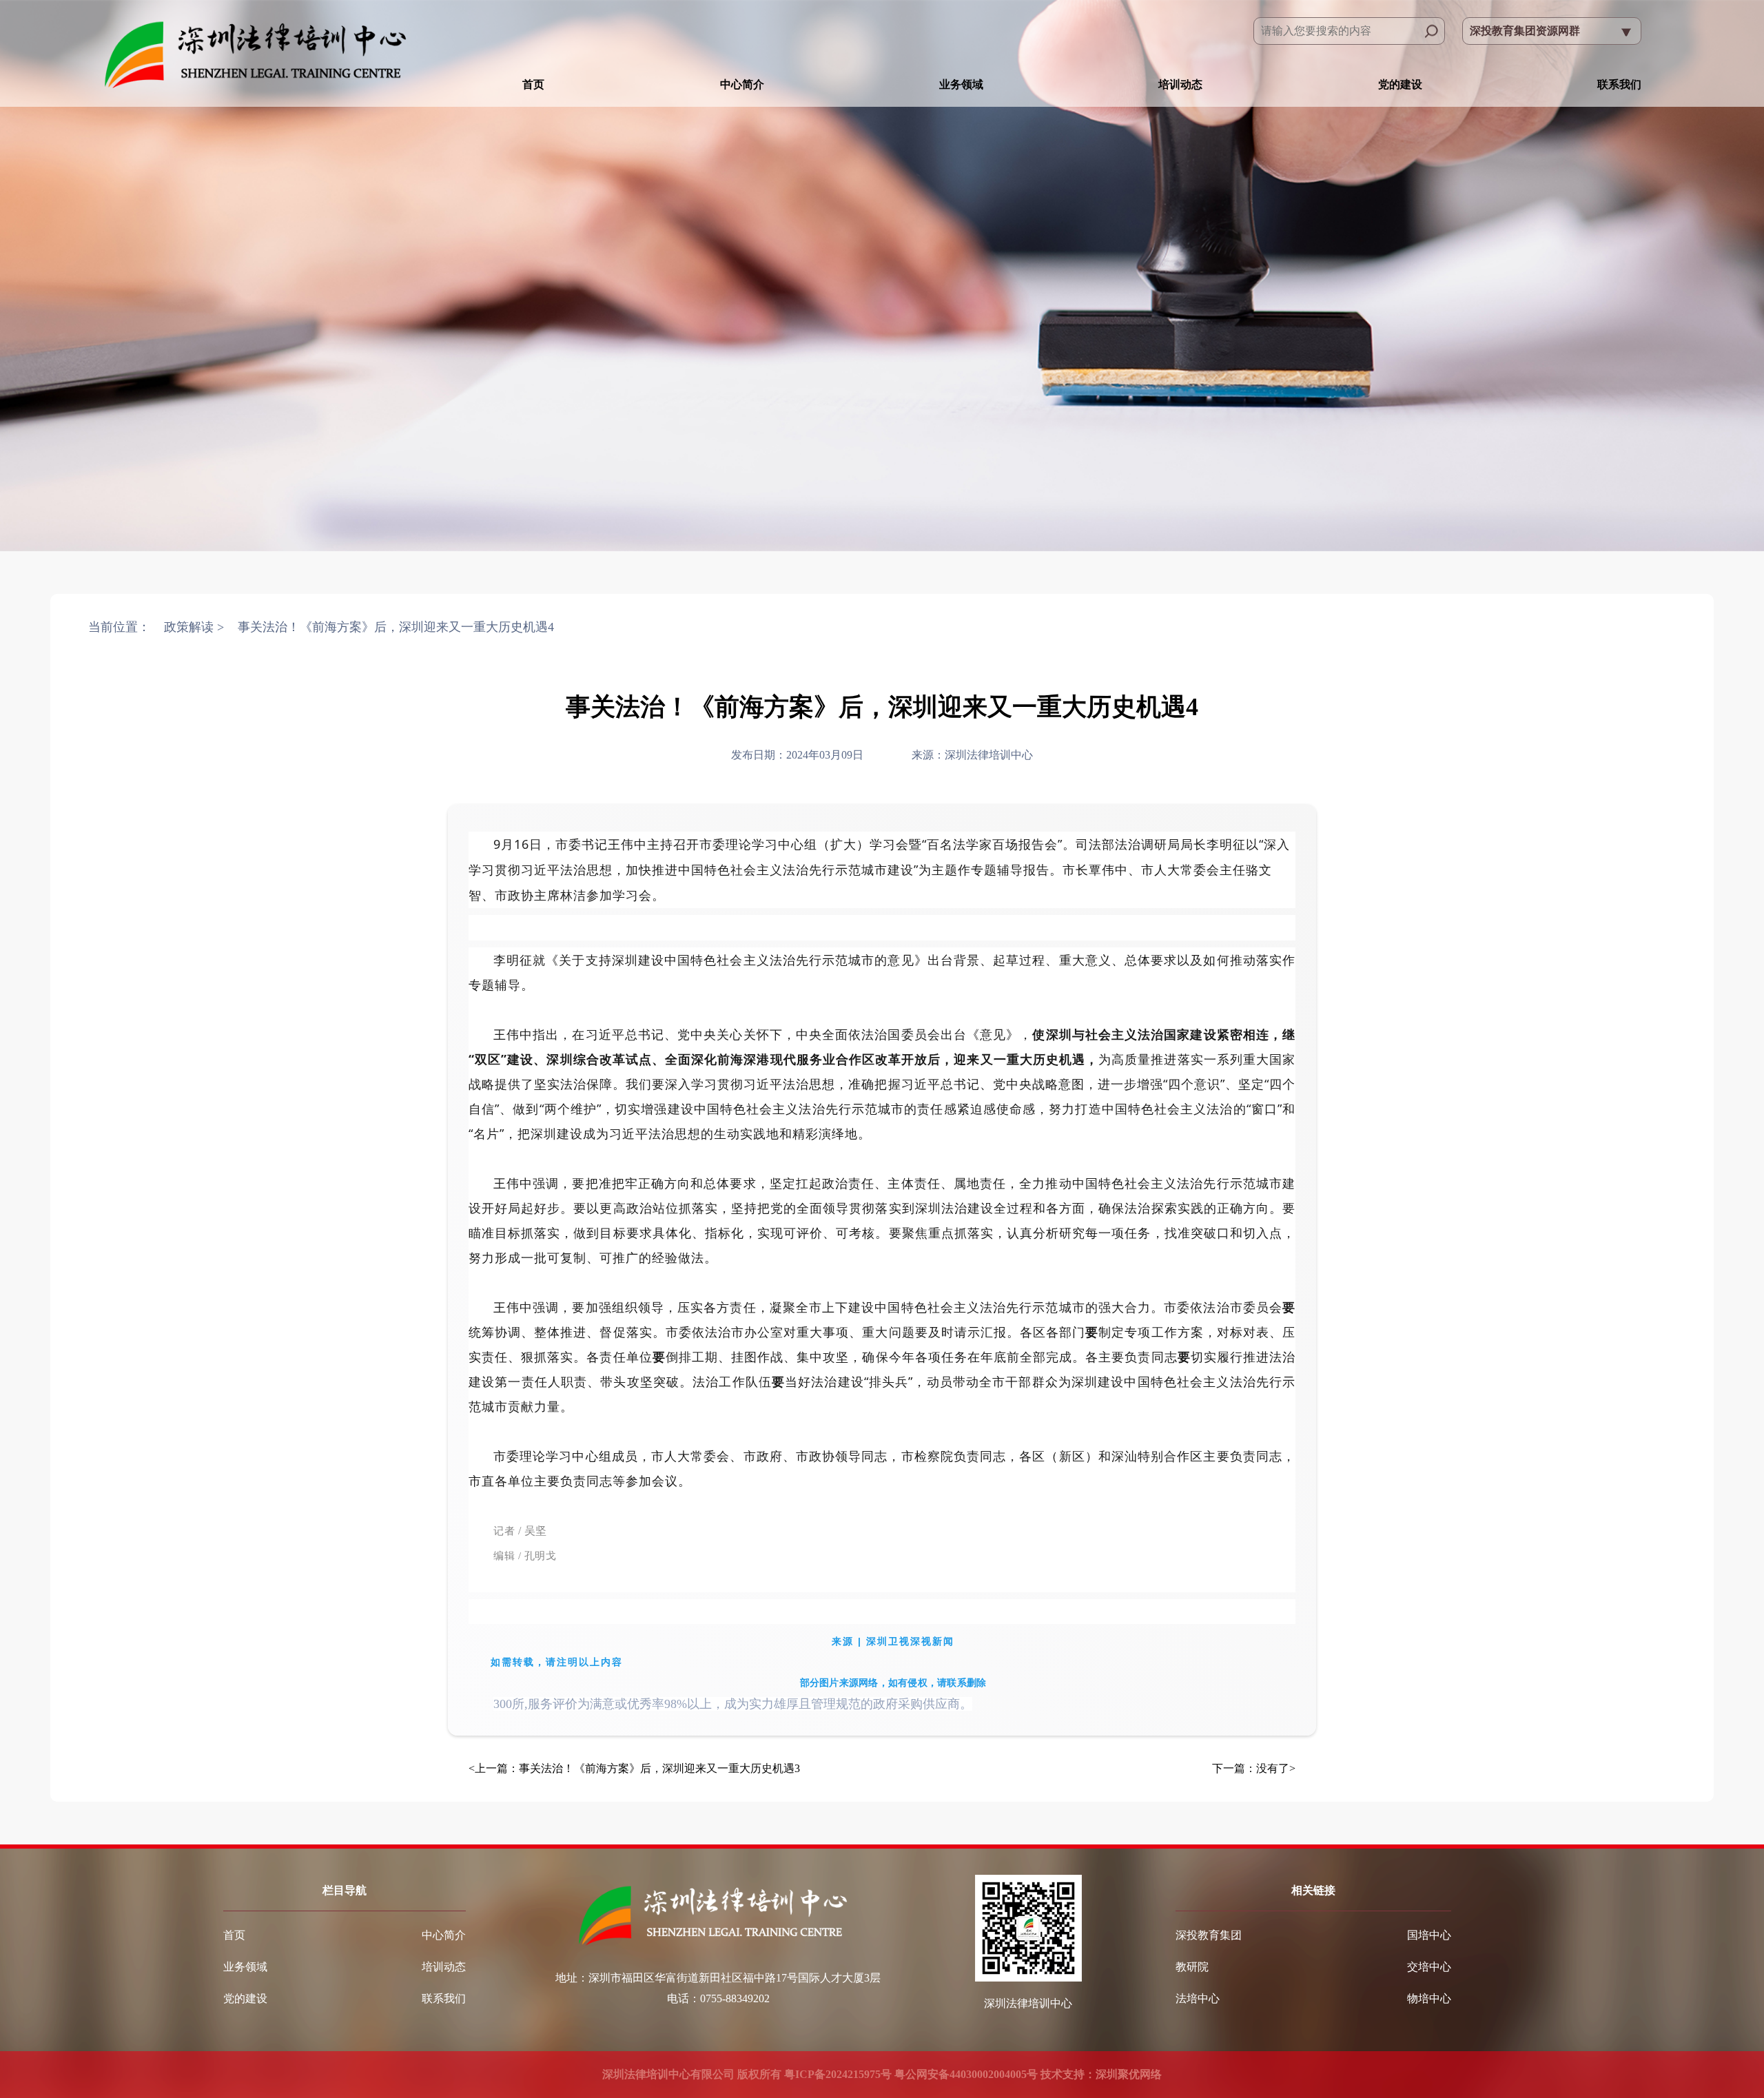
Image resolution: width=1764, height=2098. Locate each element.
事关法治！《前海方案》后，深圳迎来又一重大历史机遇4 (396, 627)
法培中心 (1198, 1998)
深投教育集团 (1209, 1935)
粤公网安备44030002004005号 (965, 2074)
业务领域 (961, 84)
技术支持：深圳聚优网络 (1101, 2074)
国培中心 (1429, 1935)
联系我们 (1619, 84)
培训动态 (1180, 84)
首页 (533, 84)
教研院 (1192, 1967)
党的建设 (1400, 84)
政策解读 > (194, 627)
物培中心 (1429, 1998)
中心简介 (742, 84)
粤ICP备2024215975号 (838, 2074)
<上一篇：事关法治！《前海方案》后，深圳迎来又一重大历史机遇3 (634, 1768)
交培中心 (1429, 1967)
